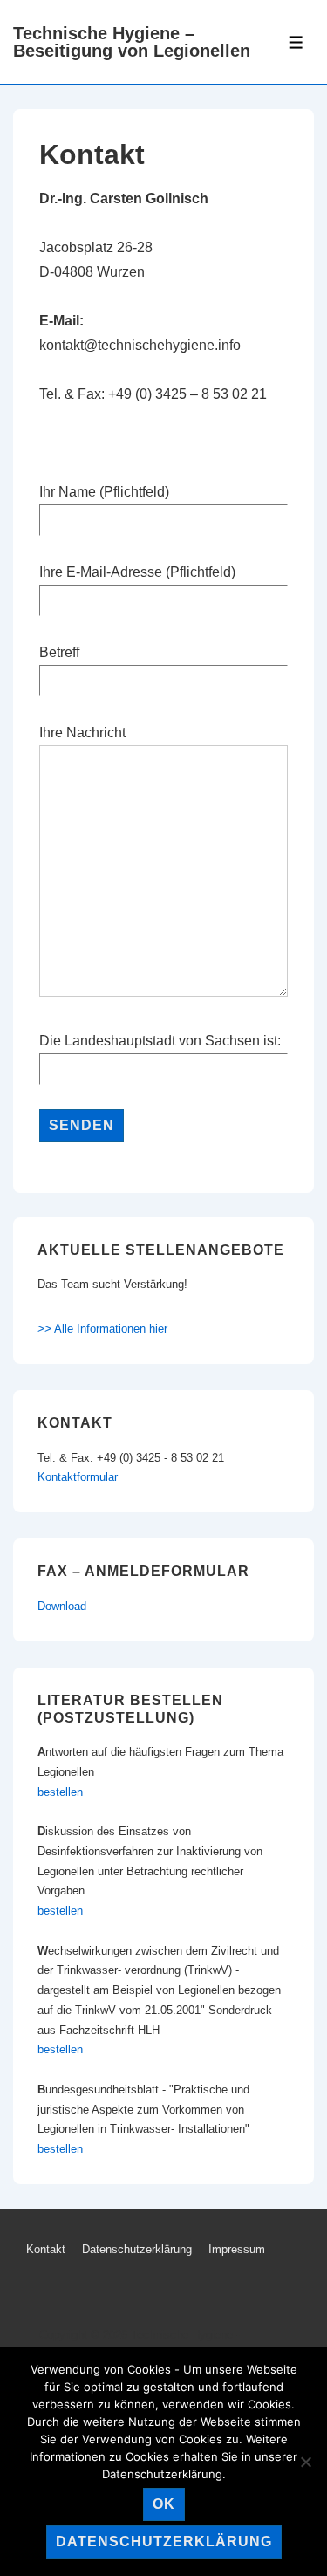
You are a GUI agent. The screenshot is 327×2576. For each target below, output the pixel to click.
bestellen (60, 1792)
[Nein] (305, 2462)
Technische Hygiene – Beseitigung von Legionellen (132, 42)
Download (62, 1606)
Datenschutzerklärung (137, 2249)
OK (164, 2504)
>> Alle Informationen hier (102, 1329)
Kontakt (46, 2249)
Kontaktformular (78, 1477)
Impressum (237, 2249)
